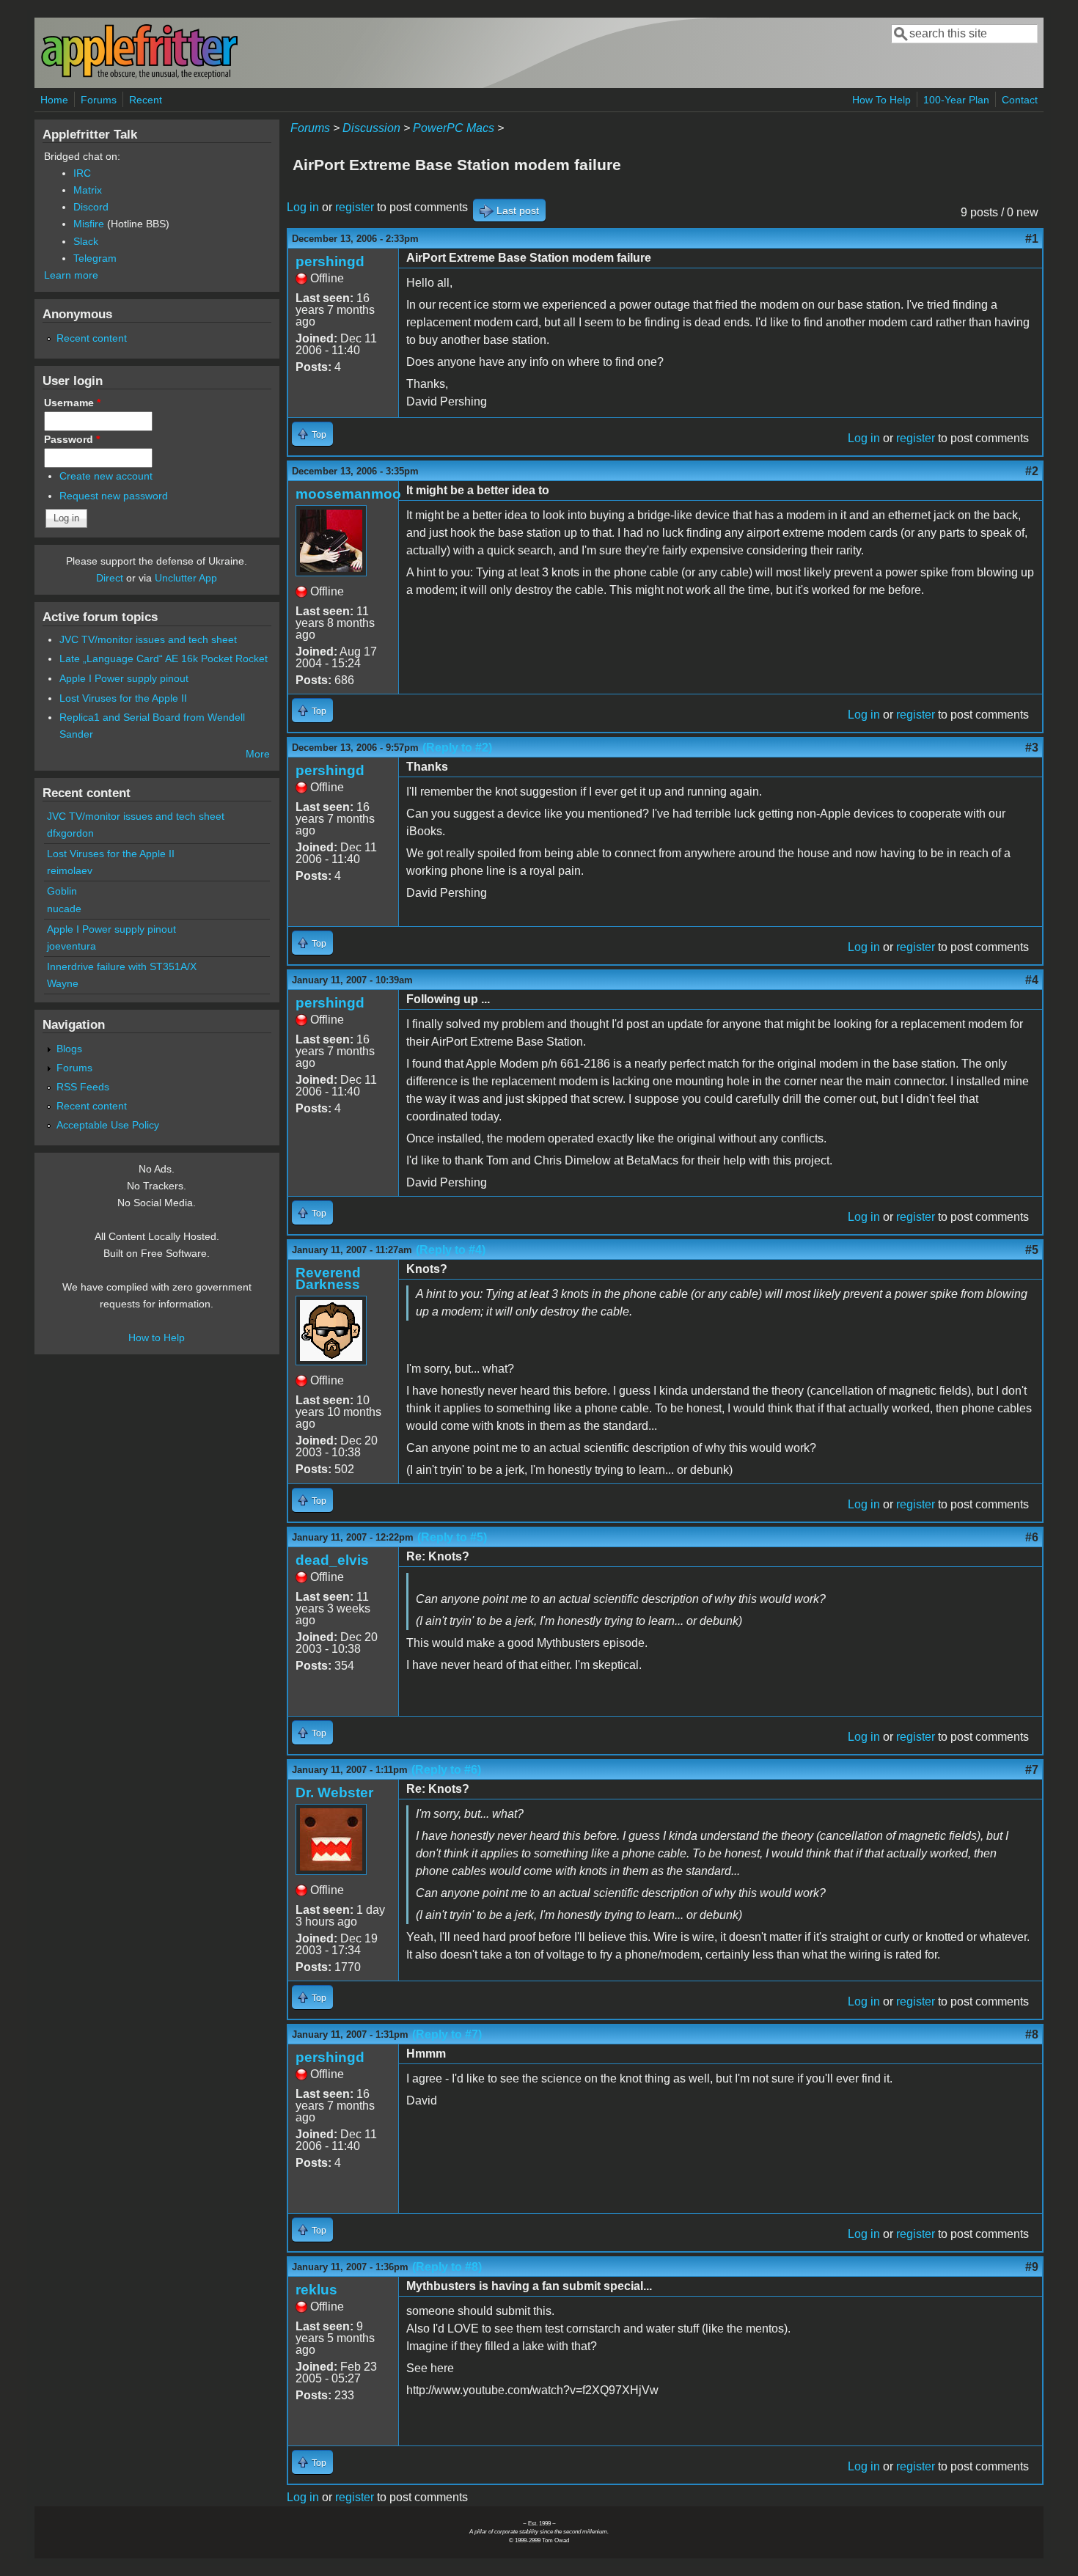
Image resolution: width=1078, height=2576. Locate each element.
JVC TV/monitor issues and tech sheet (148, 639)
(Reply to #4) (451, 1250)
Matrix (88, 190)
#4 (1032, 980)
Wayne (63, 983)
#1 (1032, 239)
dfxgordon (70, 833)
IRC (82, 173)
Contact (1020, 100)
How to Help (157, 1337)
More (258, 754)
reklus (316, 2290)
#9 (1032, 2267)
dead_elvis (332, 1560)
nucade (64, 909)
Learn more (71, 275)
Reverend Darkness (328, 1278)
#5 (1032, 1250)
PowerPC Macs (454, 128)
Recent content (92, 338)
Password (72, 439)
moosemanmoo (348, 494)
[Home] (139, 76)
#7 (1032, 1770)
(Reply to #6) (446, 1770)
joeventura (71, 946)
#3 (1032, 748)
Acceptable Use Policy (108, 1125)
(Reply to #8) (447, 2267)
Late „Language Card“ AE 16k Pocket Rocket (164, 658)
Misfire (89, 224)
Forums (99, 100)
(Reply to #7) (447, 2034)
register (355, 207)
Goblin (62, 891)
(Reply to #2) (457, 748)
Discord (91, 207)
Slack (86, 241)
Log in (303, 207)
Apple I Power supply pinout (124, 678)
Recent (146, 100)
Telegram (95, 258)
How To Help (881, 100)
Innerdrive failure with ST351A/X (122, 966)
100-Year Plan (956, 100)
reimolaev (70, 870)
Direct (110, 578)
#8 (1032, 2034)
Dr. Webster (334, 1792)
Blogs (69, 1049)
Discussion (371, 128)
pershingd (330, 261)
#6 (1032, 1537)
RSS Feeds (83, 1087)
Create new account (106, 476)
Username (72, 403)
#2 (1032, 471)
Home (54, 100)
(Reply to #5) (452, 1537)
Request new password (114, 496)
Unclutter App (186, 578)
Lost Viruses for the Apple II (123, 698)
